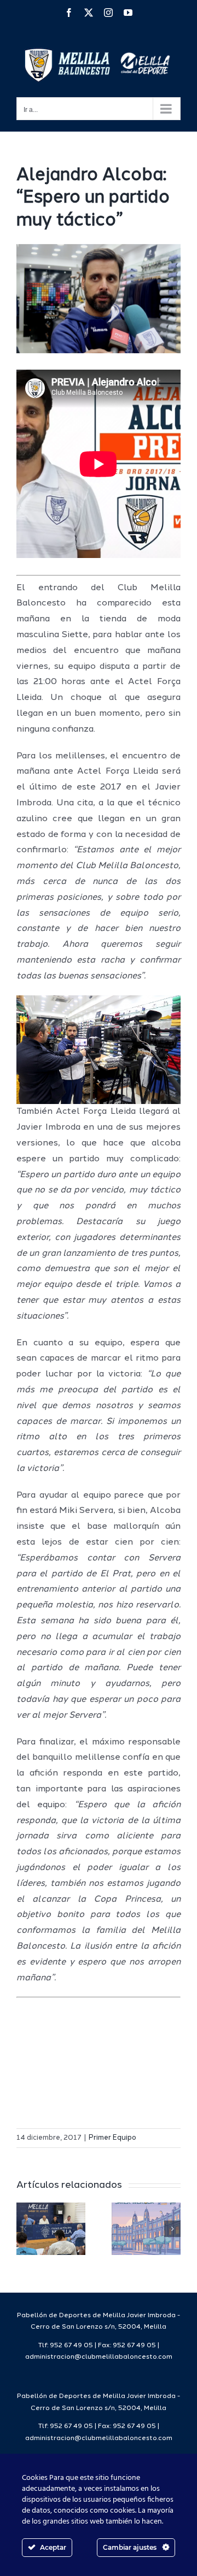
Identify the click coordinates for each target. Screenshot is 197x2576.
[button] (25, 2229)
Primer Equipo (112, 2138)
